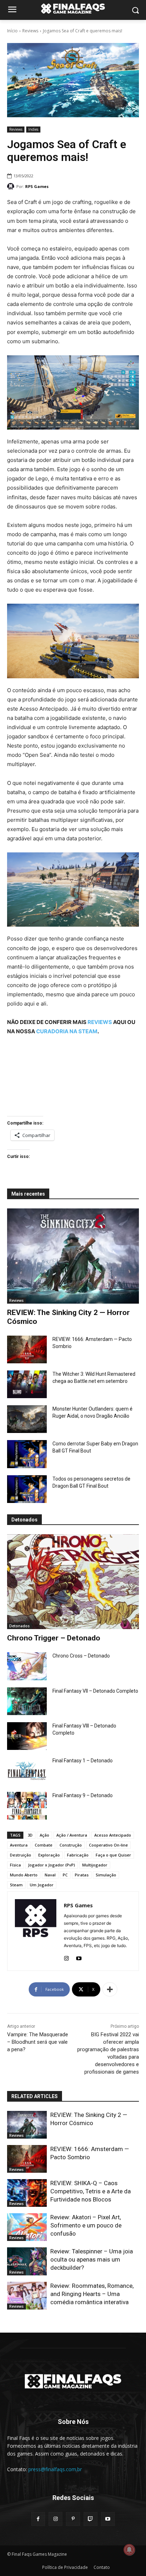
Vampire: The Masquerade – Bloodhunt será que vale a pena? (38, 2042)
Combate (44, 1845)
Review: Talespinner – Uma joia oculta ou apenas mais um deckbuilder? (92, 2259)
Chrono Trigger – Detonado (54, 1638)
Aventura (19, 1845)
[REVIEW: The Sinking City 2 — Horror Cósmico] (73, 1256)
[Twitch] (91, 2519)
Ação (44, 1835)
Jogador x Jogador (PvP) (52, 1865)
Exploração (49, 1855)
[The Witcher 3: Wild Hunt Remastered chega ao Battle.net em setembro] (27, 1384)
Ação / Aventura (72, 1835)
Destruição (21, 1855)
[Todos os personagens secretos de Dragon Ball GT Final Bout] (27, 1489)
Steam (16, 1885)
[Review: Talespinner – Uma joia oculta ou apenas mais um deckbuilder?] (27, 2261)
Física (15, 1865)
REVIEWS (100, 1022)
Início (12, 31)
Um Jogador (42, 1885)
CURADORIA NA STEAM (67, 1031)
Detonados (19, 1626)
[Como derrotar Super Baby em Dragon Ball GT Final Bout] (27, 1454)
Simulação (106, 1875)
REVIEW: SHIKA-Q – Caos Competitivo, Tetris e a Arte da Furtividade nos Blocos (91, 2191)
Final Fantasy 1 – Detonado (83, 1761)
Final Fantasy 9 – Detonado (83, 1795)
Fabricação (78, 1855)
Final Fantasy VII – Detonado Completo (95, 1691)
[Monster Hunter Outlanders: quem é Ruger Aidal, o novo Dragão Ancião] (27, 1419)
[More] (110, 1989)
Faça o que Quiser (113, 1855)
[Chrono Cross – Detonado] (27, 1666)
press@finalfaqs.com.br (55, 2469)
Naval (50, 1875)
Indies (33, 129)
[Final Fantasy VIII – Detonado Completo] (27, 1736)
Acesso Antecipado (113, 1835)
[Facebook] (38, 2519)
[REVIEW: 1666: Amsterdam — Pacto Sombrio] (27, 1349)
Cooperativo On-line (108, 1845)
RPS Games (37, 186)
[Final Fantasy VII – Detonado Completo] (27, 1701)
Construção (71, 1845)
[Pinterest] (73, 2519)
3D (30, 1835)
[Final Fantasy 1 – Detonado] (27, 1771)
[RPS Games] (12, 187)
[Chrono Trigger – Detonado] (73, 1582)
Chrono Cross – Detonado (81, 1656)
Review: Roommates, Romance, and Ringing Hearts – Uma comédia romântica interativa (92, 2294)
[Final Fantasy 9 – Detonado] (27, 1806)
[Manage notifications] (129, 2550)
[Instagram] (66, 1957)
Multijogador (95, 1865)
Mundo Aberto (24, 1875)
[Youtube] (79, 1957)
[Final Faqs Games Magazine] (73, 9)
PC (65, 1875)
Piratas (82, 1875)
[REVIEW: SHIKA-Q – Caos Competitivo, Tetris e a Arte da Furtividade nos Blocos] (27, 2193)
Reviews (30, 31)
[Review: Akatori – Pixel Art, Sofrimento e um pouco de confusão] (27, 2227)
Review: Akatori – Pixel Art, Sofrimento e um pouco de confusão (86, 2225)
